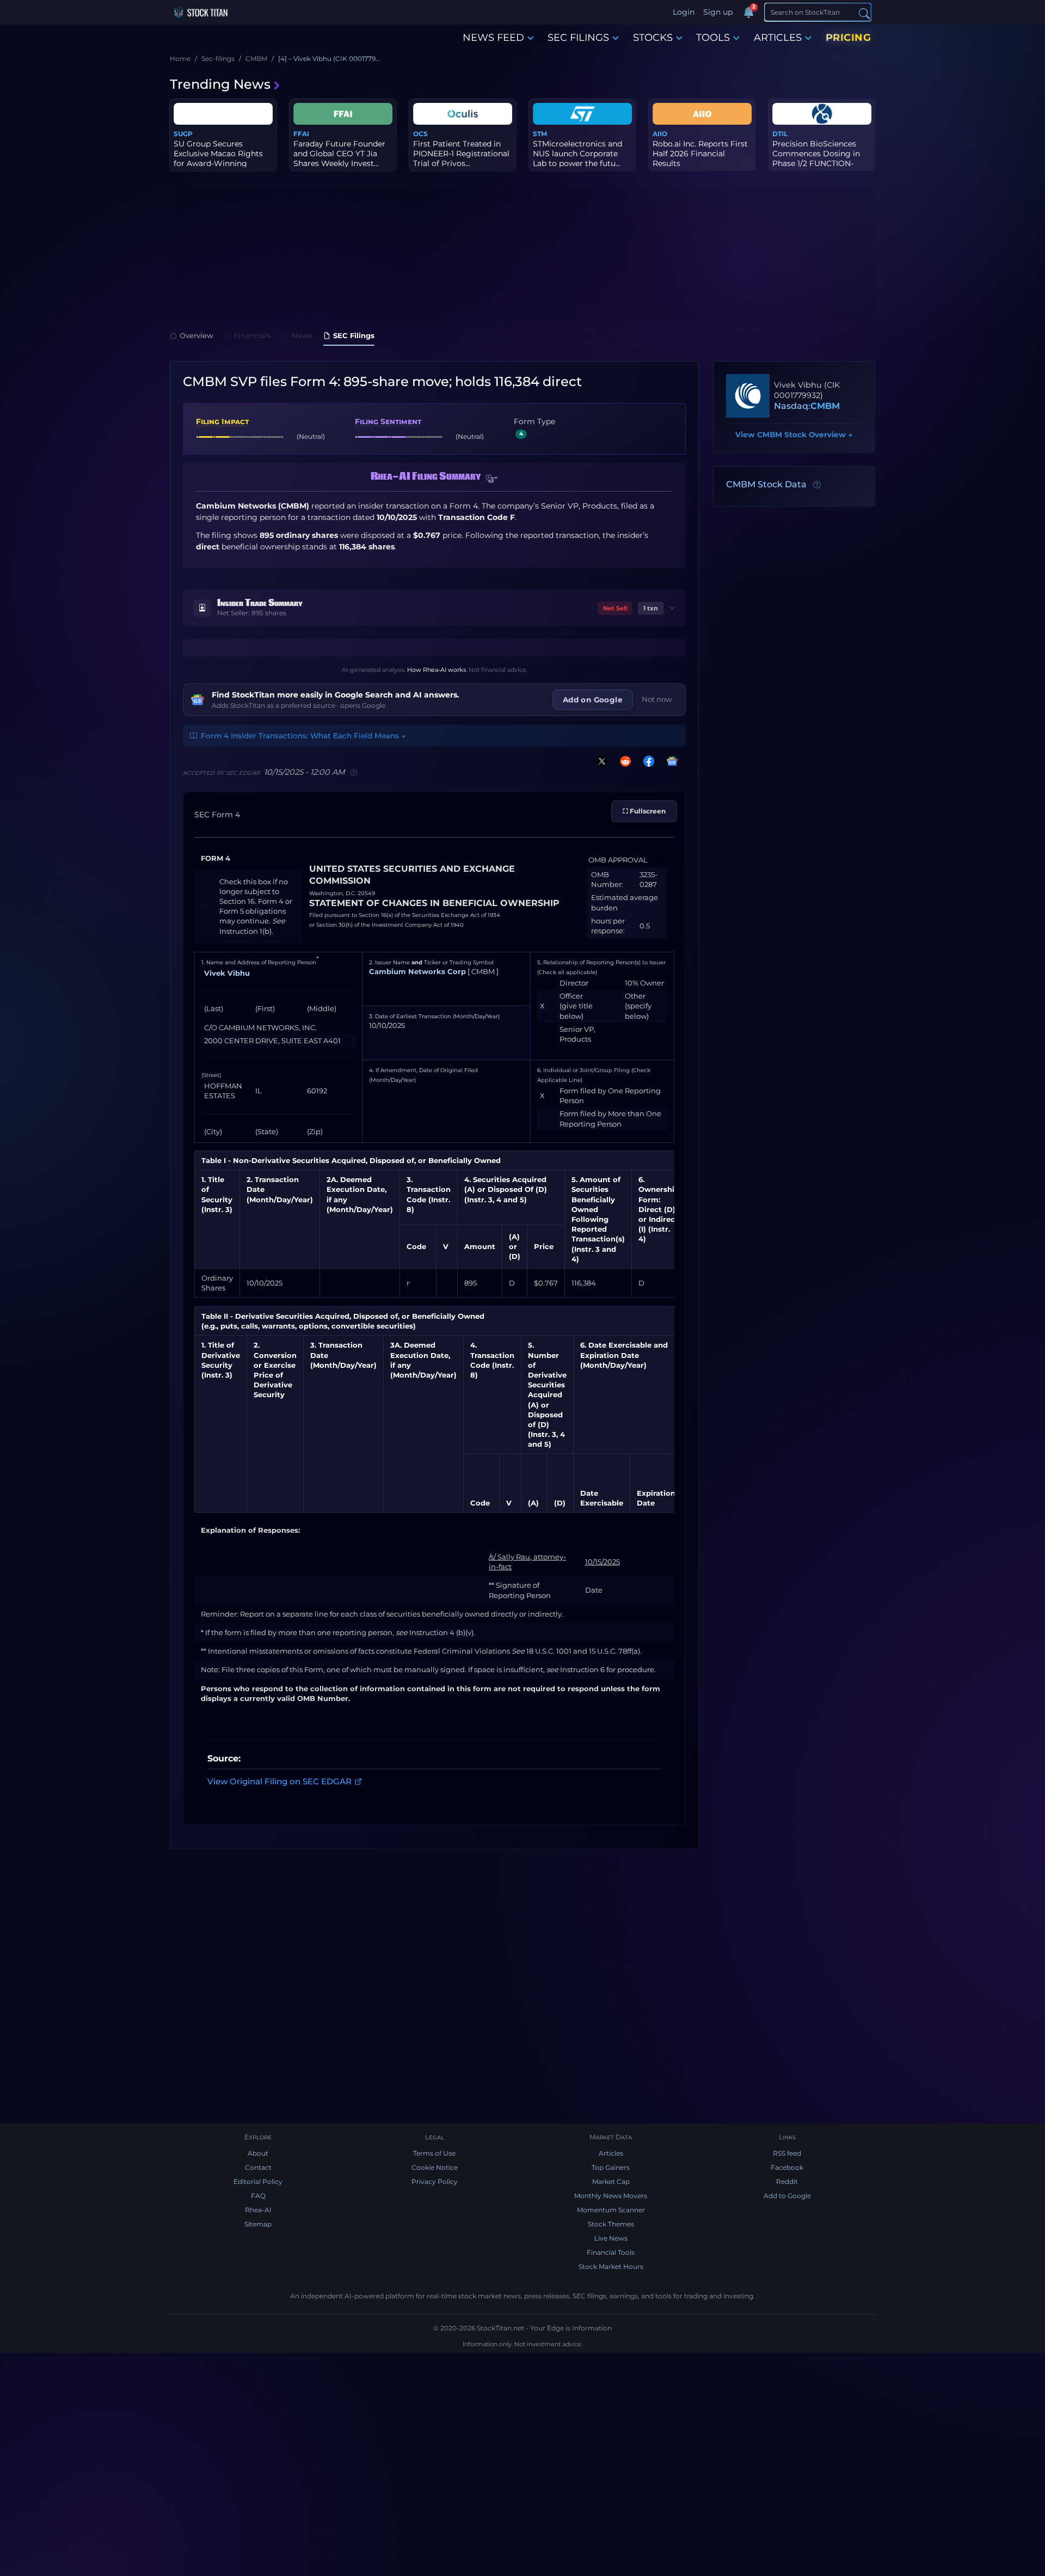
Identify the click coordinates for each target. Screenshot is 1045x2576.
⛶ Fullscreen (644, 811)
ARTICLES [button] (778, 38)
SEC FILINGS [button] (578, 38)
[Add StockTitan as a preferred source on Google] (670, 761)
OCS (420, 134)
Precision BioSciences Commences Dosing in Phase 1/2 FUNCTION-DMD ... (816, 159)
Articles (611, 2153)
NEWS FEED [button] (493, 38)
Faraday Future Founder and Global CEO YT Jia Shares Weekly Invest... (339, 154)
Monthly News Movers (611, 2196)
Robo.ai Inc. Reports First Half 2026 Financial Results (700, 154)
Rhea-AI (258, 2210)
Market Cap (611, 2182)
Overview (196, 335)
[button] (492, 479)
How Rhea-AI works (437, 670)
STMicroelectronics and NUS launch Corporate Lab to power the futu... (577, 154)
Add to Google (787, 2196)
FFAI (301, 134)
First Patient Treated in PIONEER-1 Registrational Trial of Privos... (461, 154)
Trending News (220, 84)
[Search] (864, 13)
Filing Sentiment (388, 421)
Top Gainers (611, 2167)
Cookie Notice (435, 2167)
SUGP (183, 134)
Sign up (718, 12)
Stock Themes (611, 2224)
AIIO (660, 134)
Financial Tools (611, 2252)
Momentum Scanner (611, 2210)
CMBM (825, 406)
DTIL (780, 134)
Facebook (787, 2167)
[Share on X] (600, 761)
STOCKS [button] (653, 38)
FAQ (258, 2196)
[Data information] (817, 485)
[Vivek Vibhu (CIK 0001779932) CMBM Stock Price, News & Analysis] (748, 396)
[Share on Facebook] (647, 761)
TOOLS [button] (713, 38)
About (258, 2153)
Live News (611, 2238)
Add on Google (593, 700)
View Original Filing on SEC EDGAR (279, 1781)
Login (684, 12)
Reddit (787, 2182)
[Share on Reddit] (623, 761)
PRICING (849, 38)
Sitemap (258, 2224)
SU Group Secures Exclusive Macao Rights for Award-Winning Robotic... (218, 159)
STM (540, 134)
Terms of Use (434, 2153)
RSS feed (787, 2153)
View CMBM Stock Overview (794, 435)
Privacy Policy (435, 2182)
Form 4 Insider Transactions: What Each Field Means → (303, 736)
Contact (258, 2167)
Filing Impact (222, 421)
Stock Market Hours (611, 2266)
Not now (657, 699)
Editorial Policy (258, 2182)
